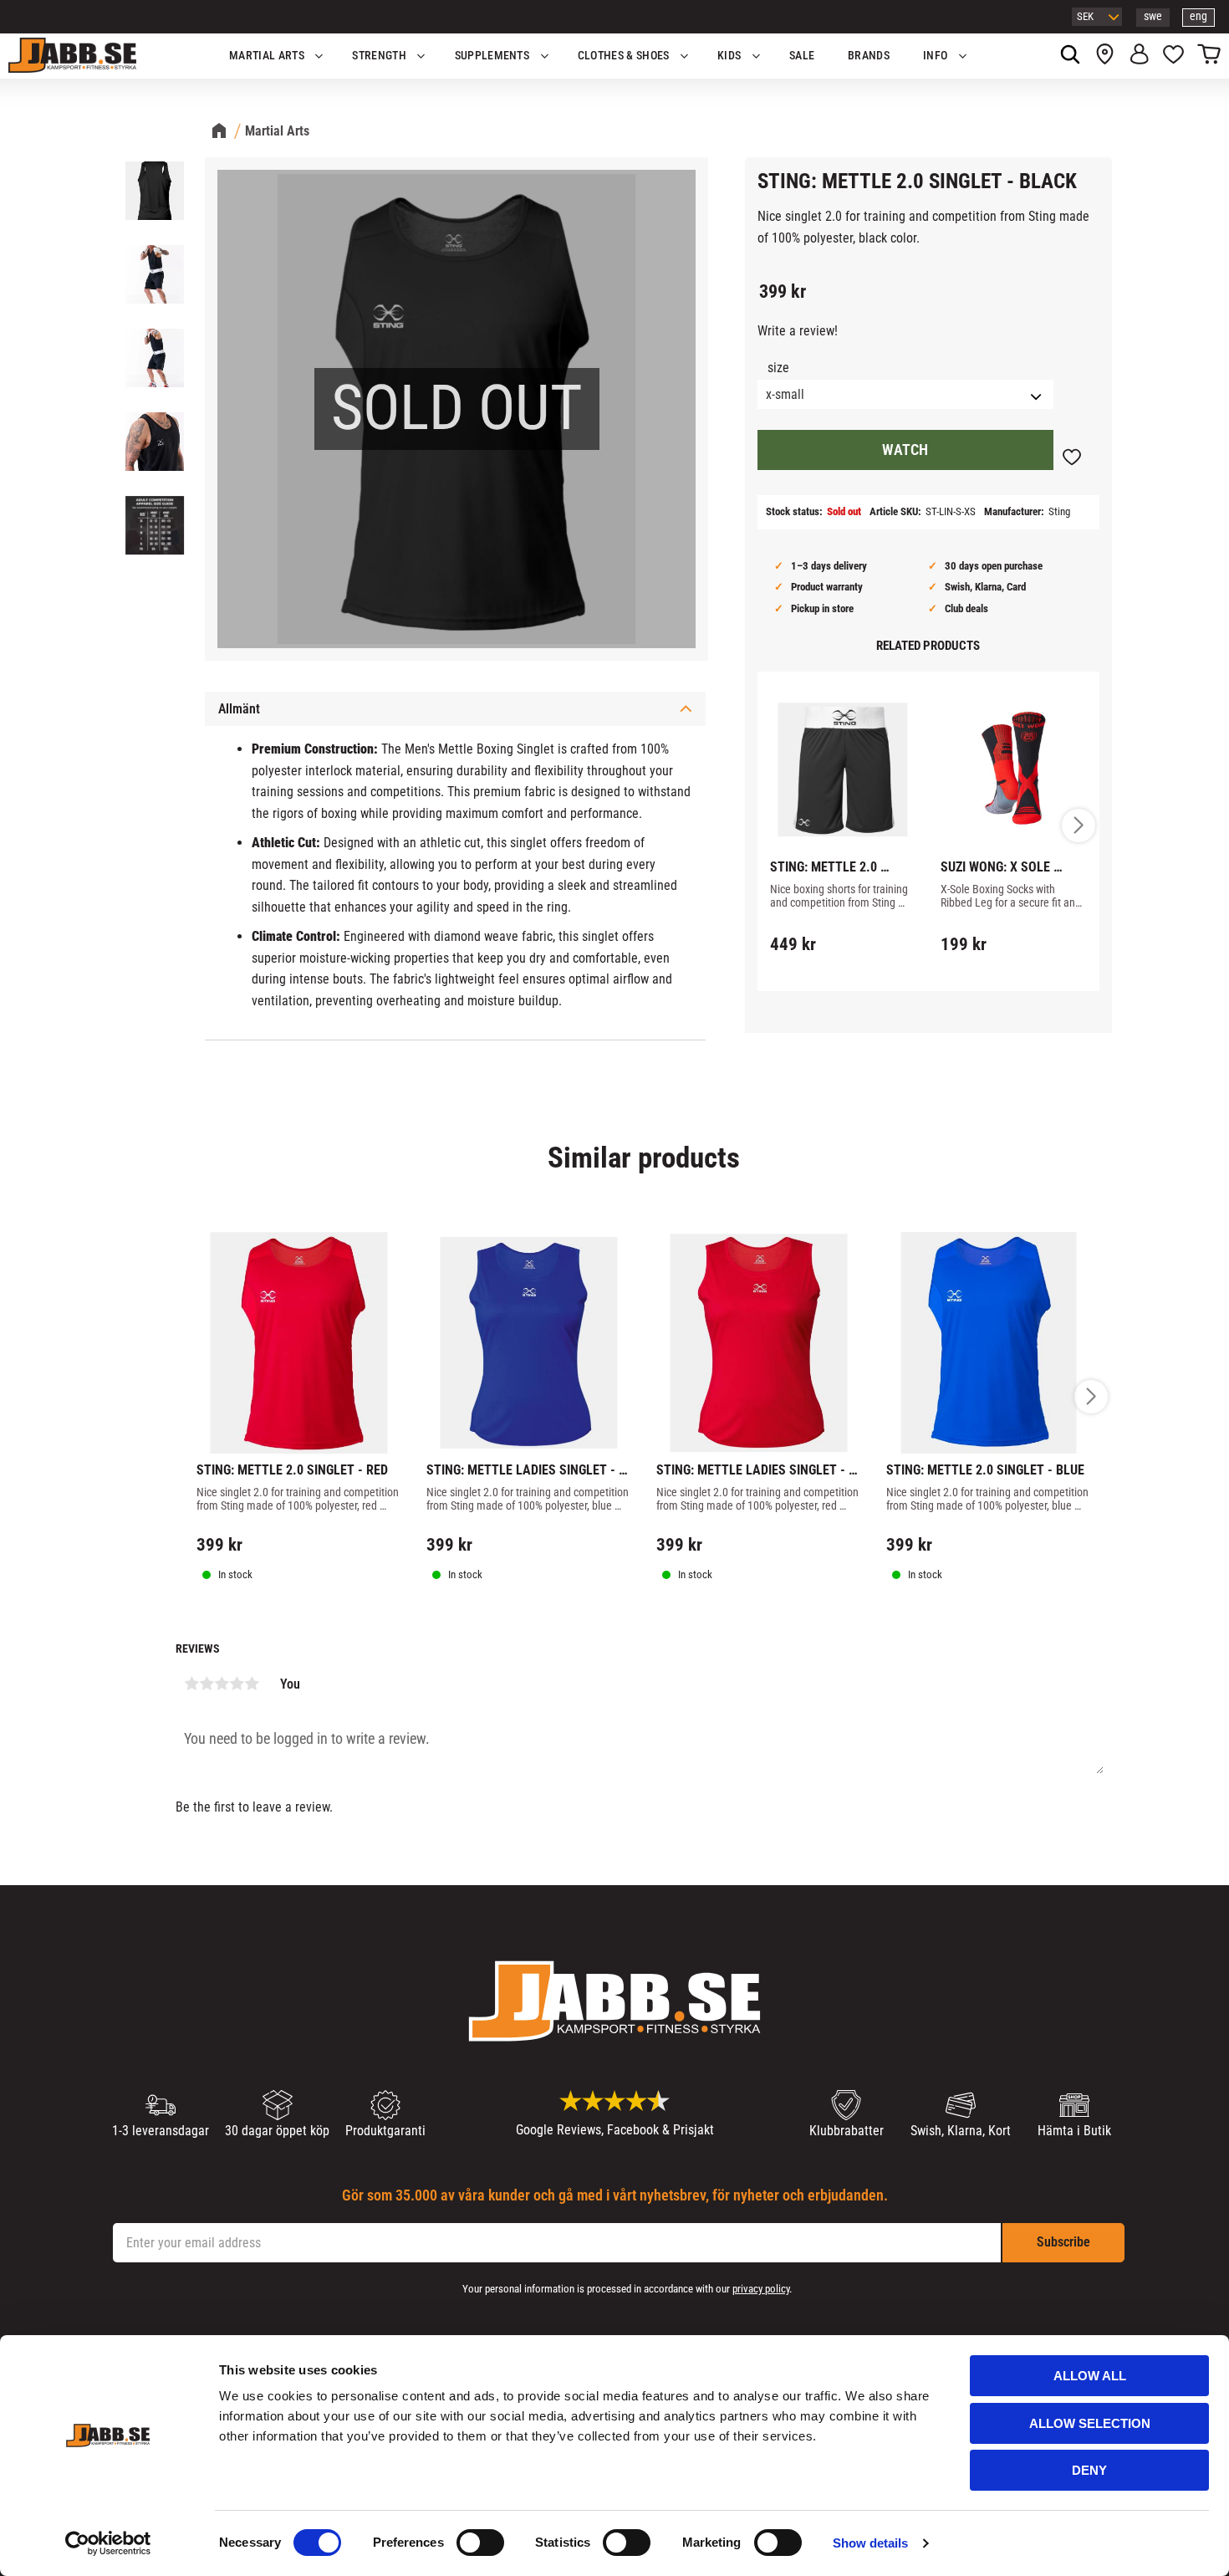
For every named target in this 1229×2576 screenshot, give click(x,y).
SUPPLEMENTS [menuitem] (492, 56)
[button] (1173, 56)
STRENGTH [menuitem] (379, 56)
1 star (191, 1684)
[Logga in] (1139, 56)
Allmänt (239, 709)
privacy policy (761, 2289)
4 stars (237, 1684)
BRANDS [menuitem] (869, 56)
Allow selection (1090, 2423)
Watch (905, 450)
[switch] (480, 2543)
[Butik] (1105, 56)
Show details (870, 2543)
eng (1198, 16)
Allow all (1090, 2376)
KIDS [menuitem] (729, 56)
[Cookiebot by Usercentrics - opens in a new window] (108, 2543)
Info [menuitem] (935, 56)
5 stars (252, 1684)
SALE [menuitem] (802, 56)
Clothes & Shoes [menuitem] (624, 56)
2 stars (207, 1684)
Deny (1089, 2470)
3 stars (222, 1684)
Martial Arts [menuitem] (267, 56)
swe (1153, 16)
